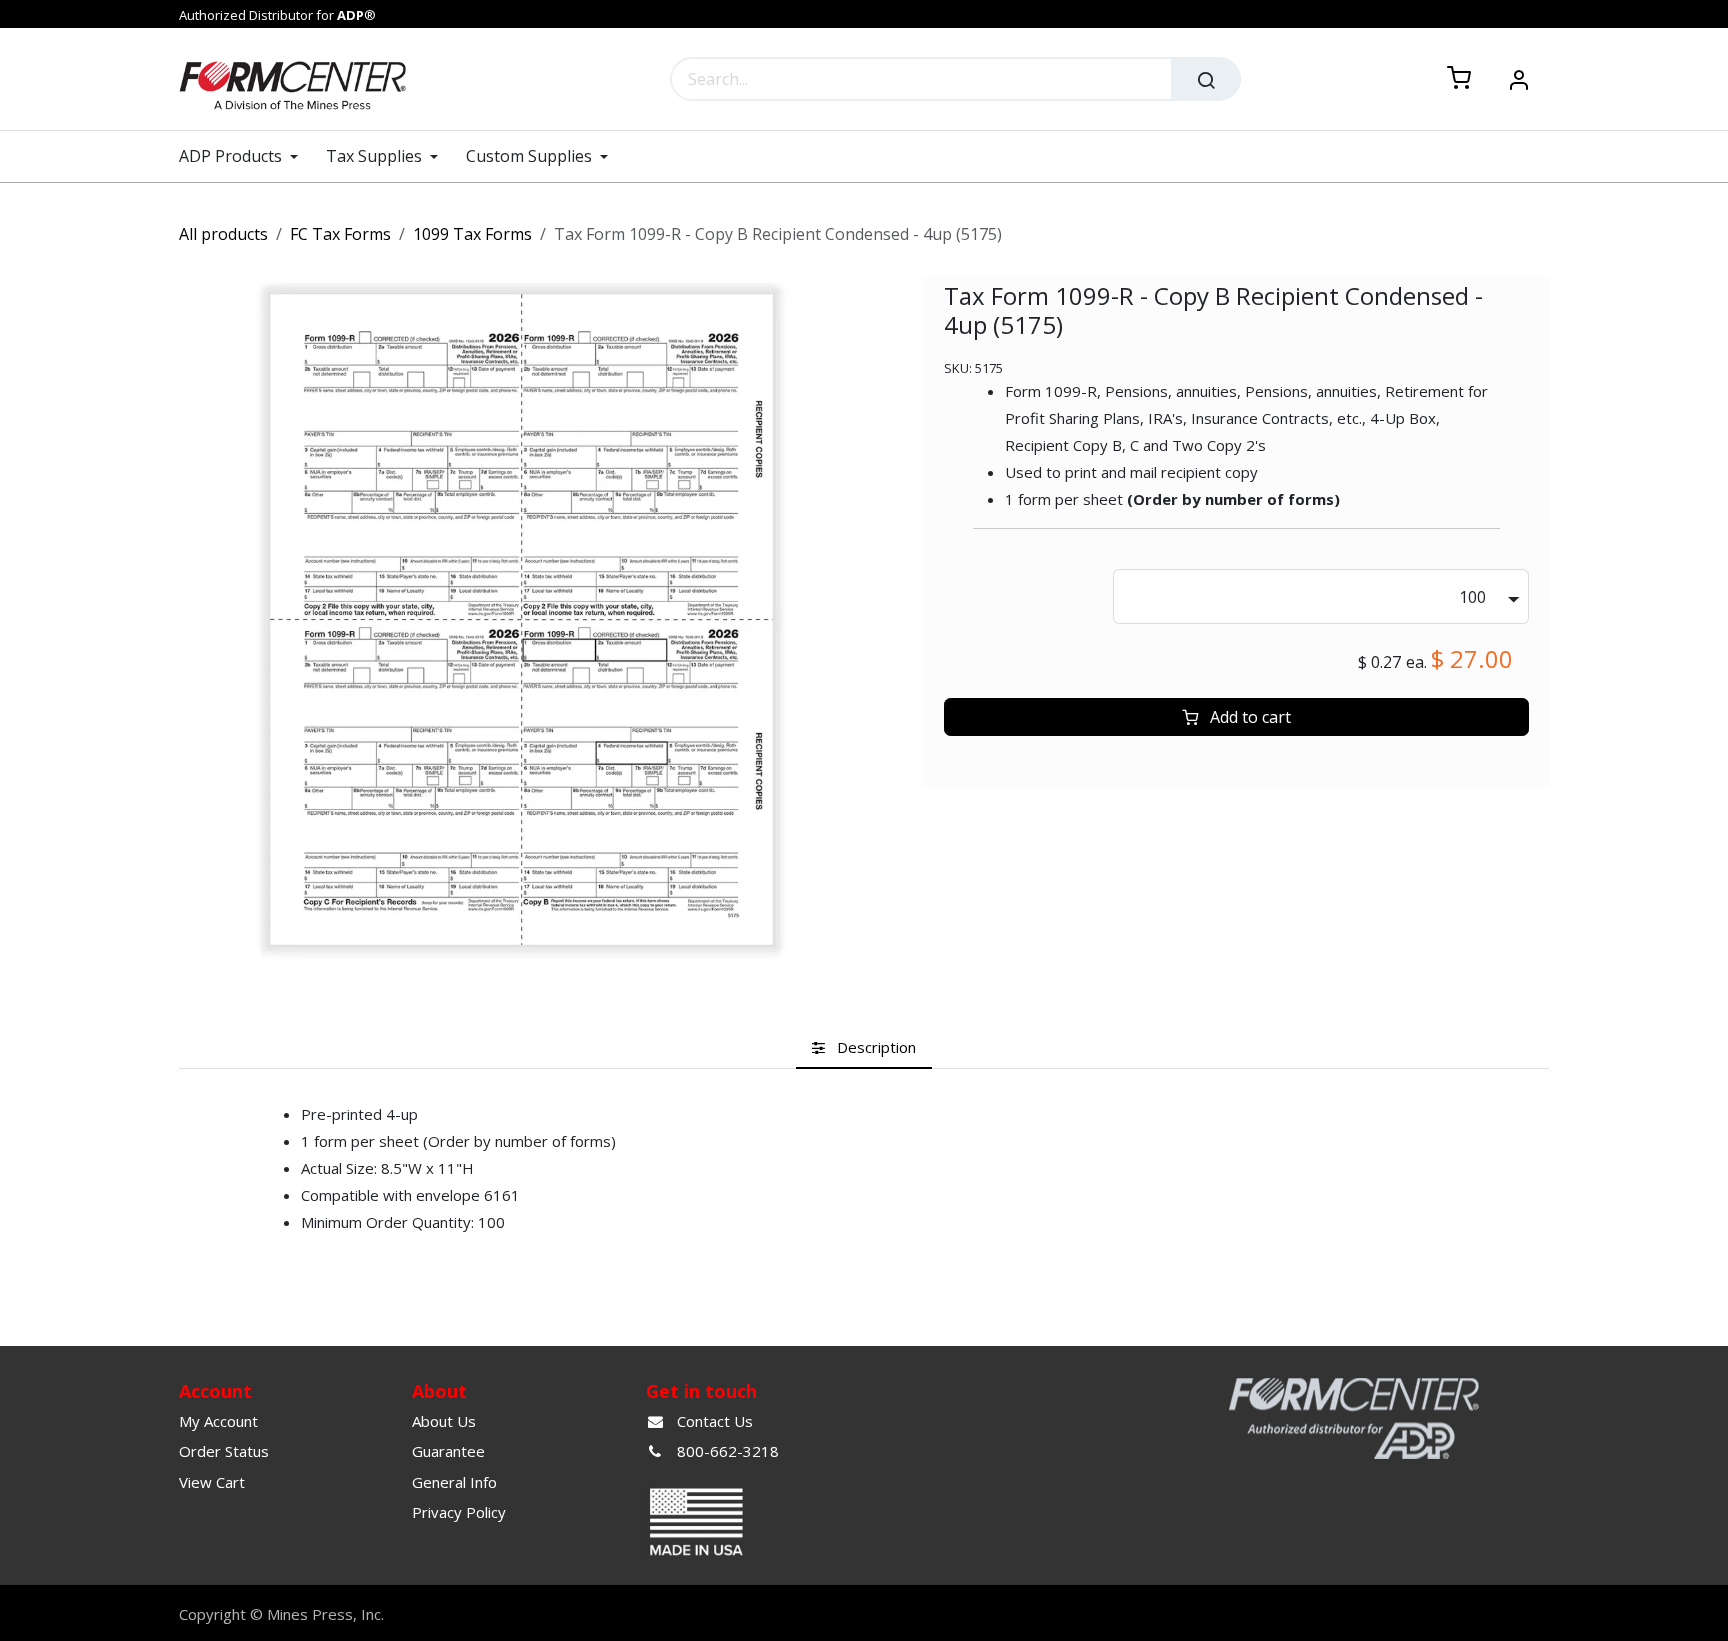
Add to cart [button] (1248, 717)
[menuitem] (245, 156)
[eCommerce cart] (1459, 79)
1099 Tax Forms (472, 234)
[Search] (1206, 79)
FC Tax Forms (340, 234)
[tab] (864, 1047)
